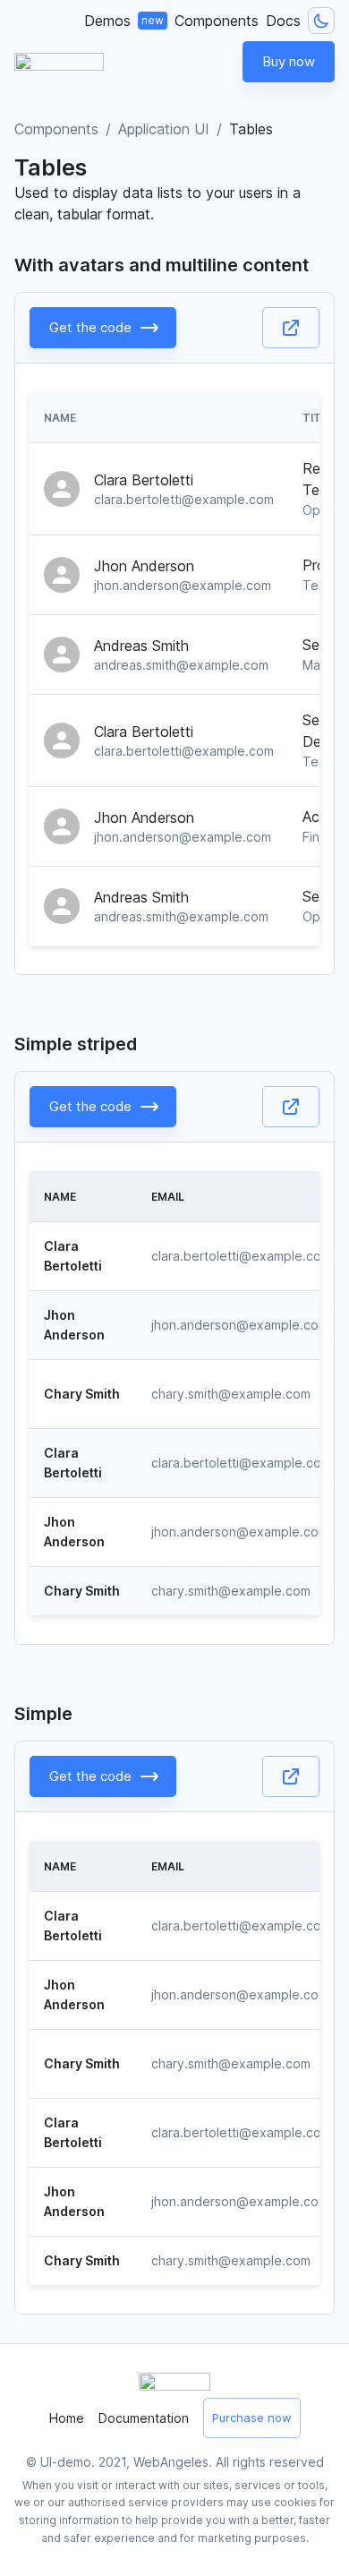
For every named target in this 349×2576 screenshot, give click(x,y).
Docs (283, 21)
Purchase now (252, 2418)
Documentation (144, 2418)
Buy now (289, 61)
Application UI (164, 129)
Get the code (90, 327)
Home (67, 2418)
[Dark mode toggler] (321, 21)
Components (217, 21)
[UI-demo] (59, 62)
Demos (124, 21)
